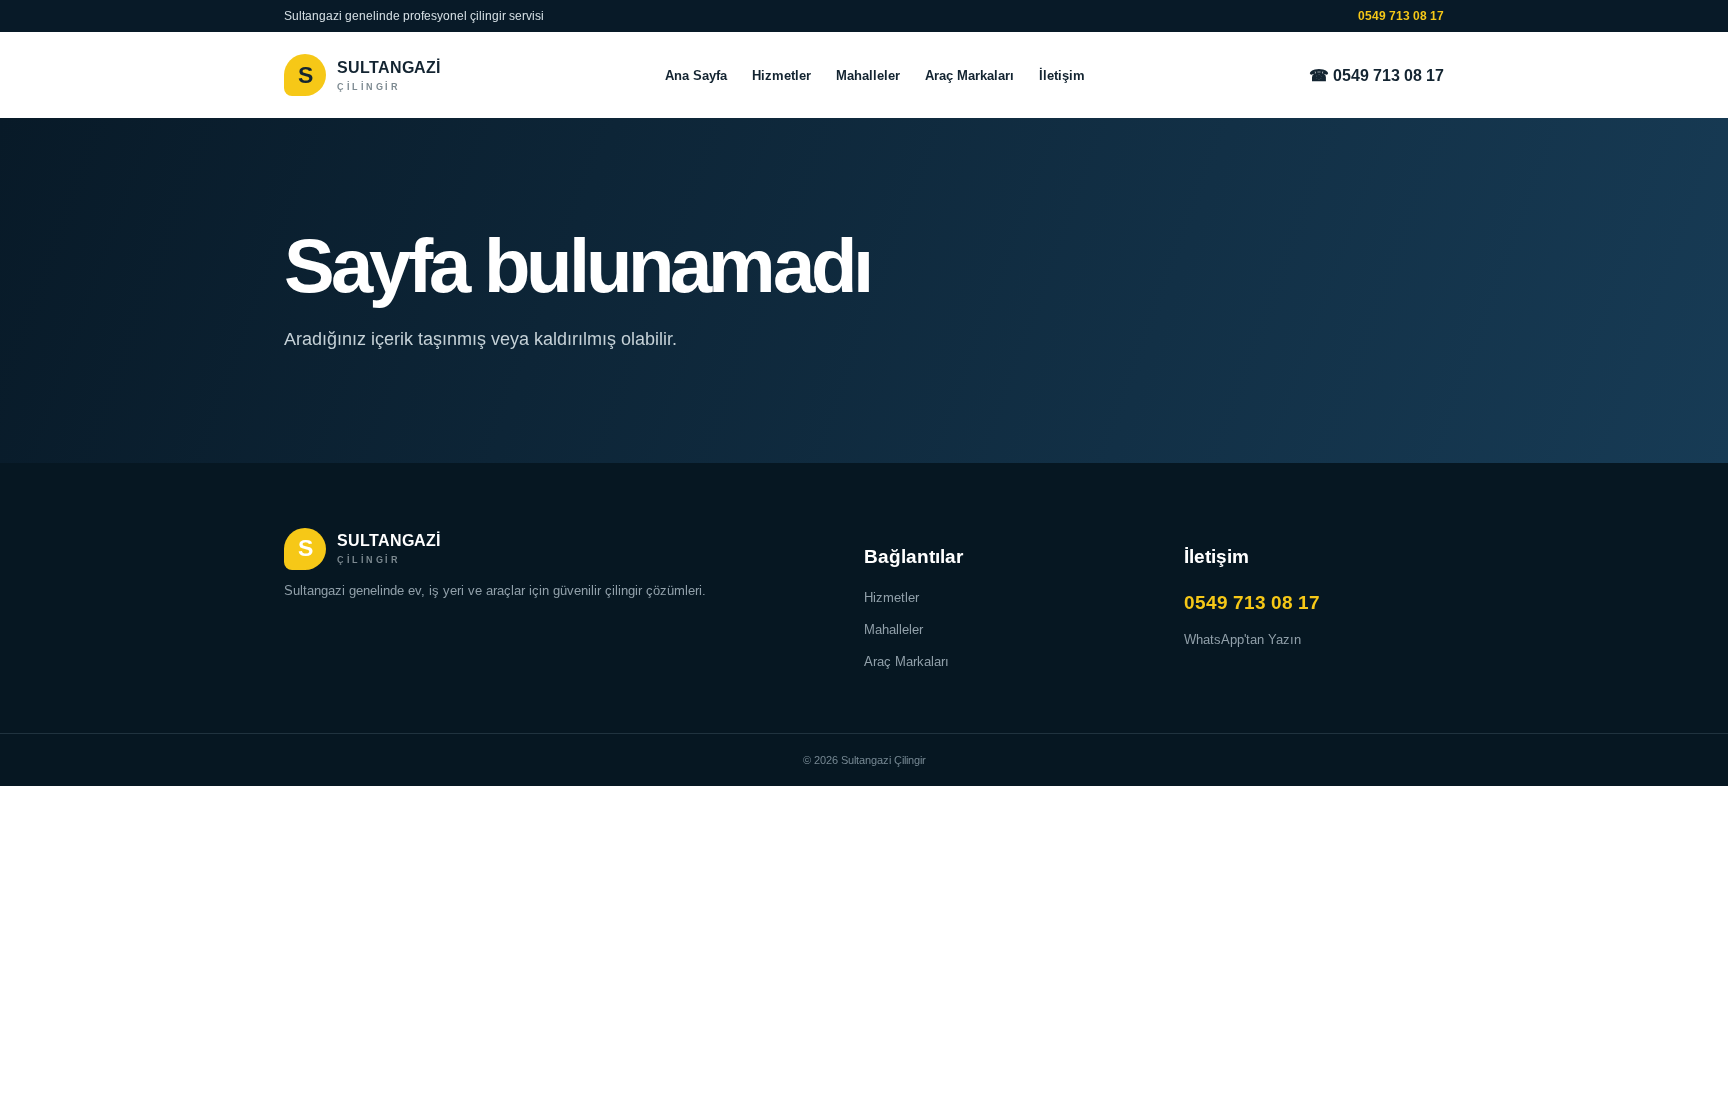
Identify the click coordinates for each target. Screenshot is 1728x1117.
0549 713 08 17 (1401, 16)
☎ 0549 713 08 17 (1376, 75)
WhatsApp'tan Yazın (1242, 639)
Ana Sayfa (696, 75)
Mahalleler (868, 75)
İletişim (1062, 75)
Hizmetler (781, 75)
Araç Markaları (969, 75)
